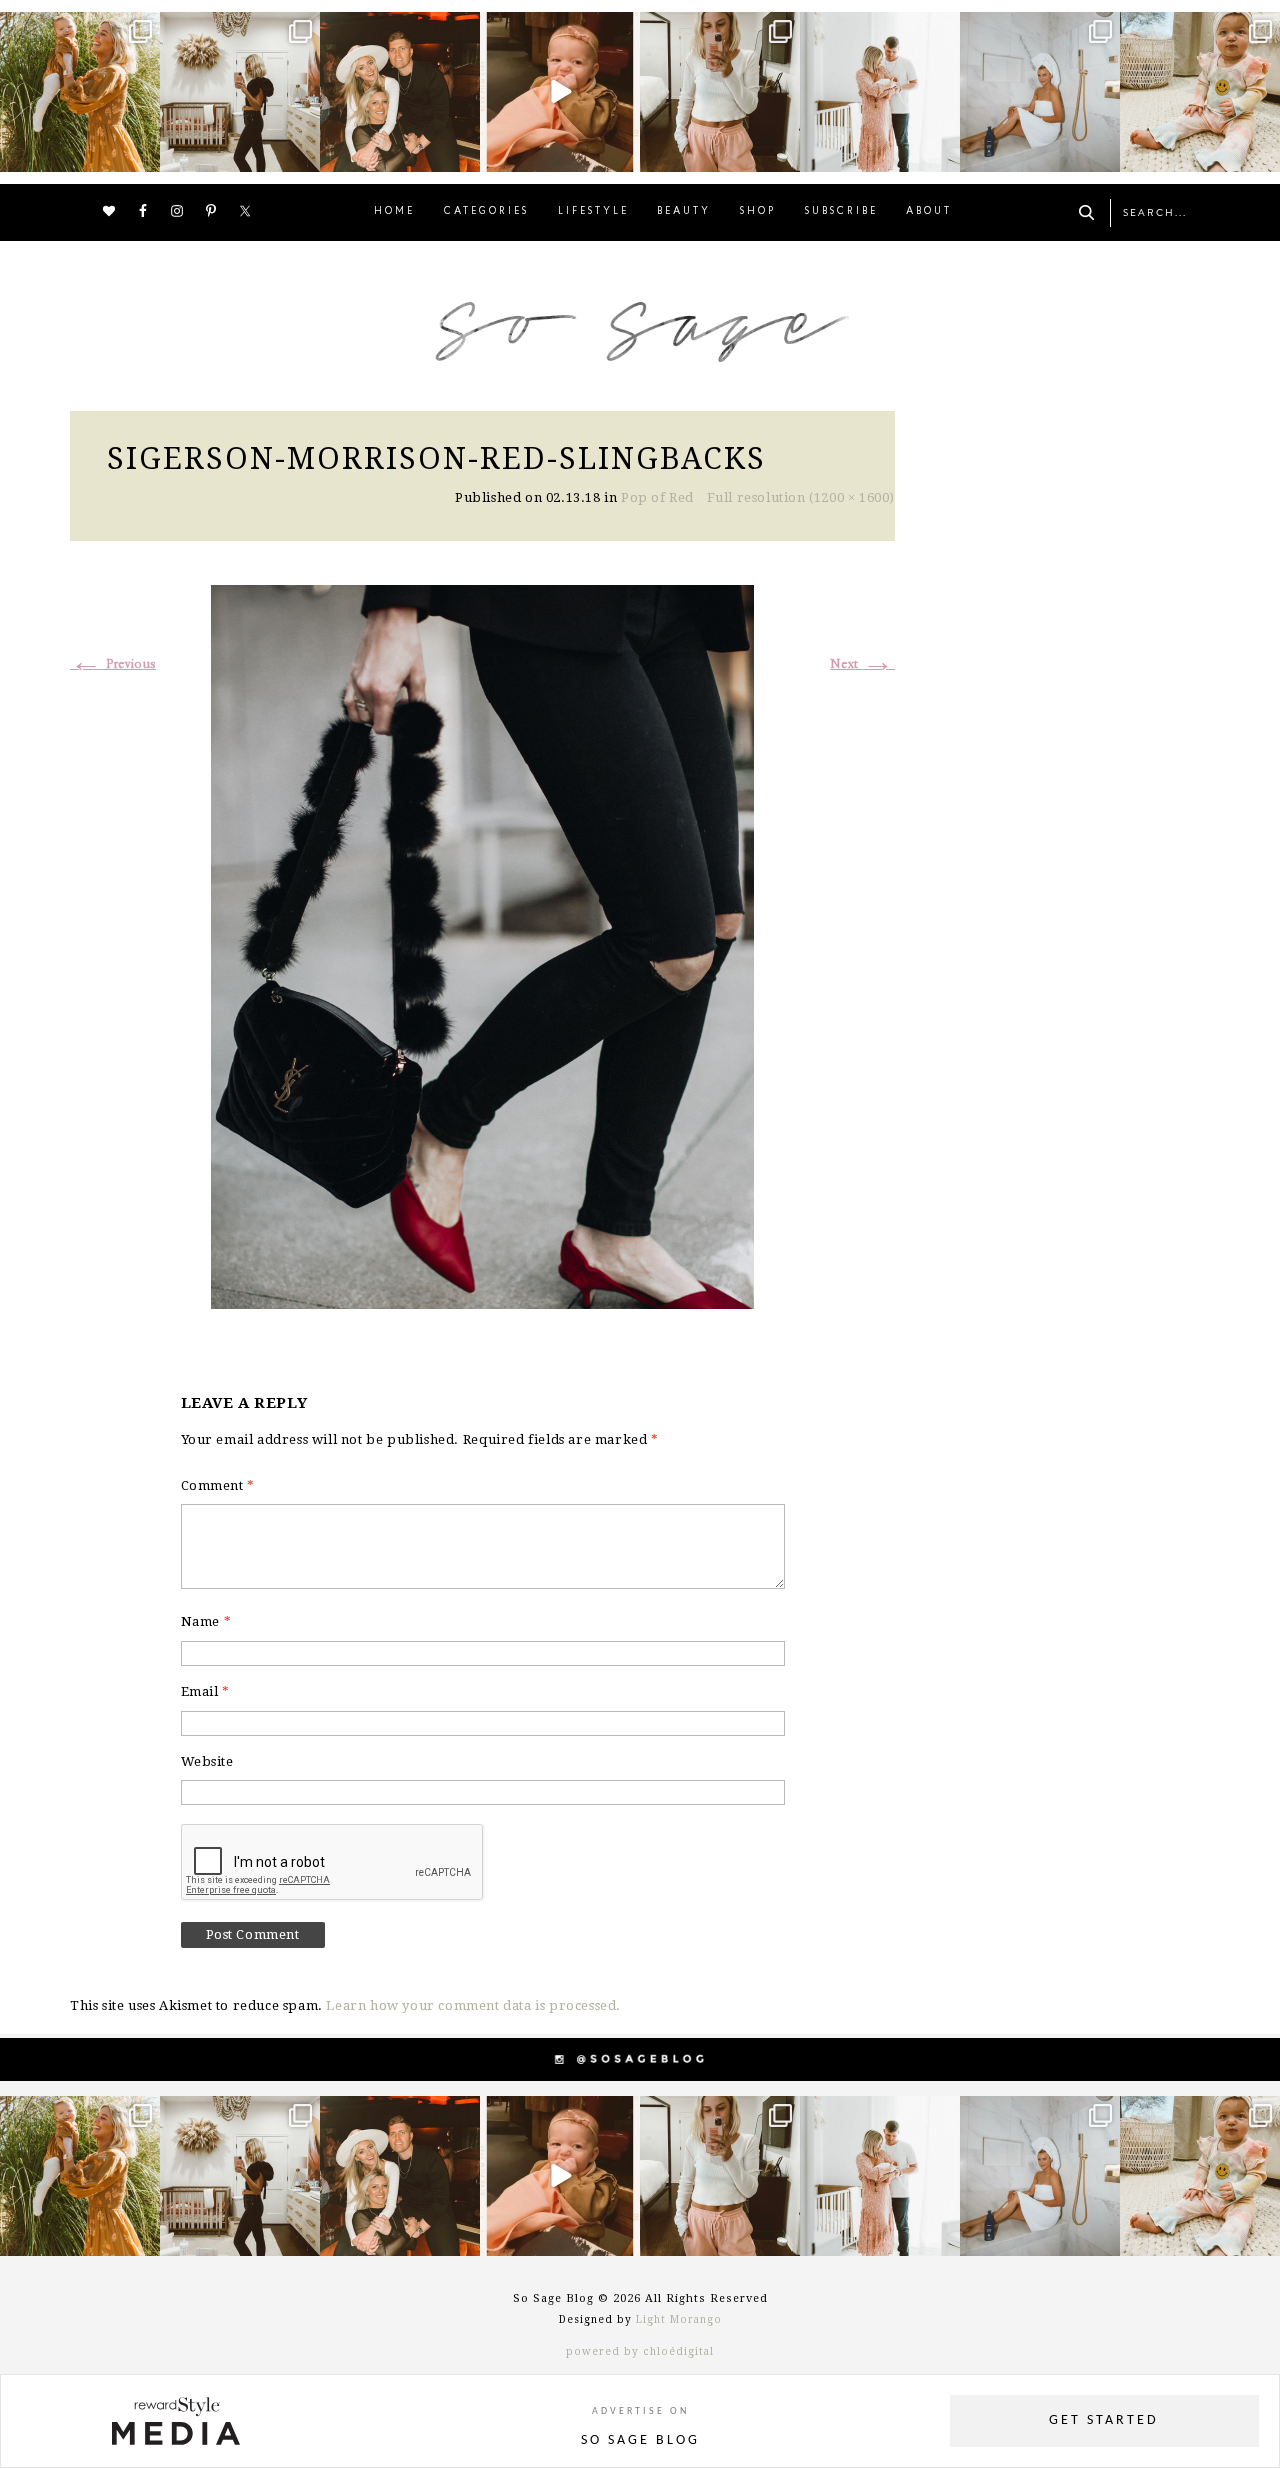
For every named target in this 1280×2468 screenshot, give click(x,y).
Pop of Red (657, 497)
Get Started (1104, 2420)
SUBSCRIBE (841, 211)
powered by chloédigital (640, 2351)
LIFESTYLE (593, 211)
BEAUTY (684, 211)
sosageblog (78, 29)
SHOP (758, 211)
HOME (394, 211)
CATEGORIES (486, 211)
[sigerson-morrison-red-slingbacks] (482, 944)
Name (206, 1621)
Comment (218, 1485)
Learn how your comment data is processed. (473, 2005)
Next (862, 664)
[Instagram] (142, 153)
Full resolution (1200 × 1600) (801, 497)
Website (207, 1761)
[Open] (80, 92)
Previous (113, 664)
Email (205, 1691)
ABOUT (929, 211)
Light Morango (679, 2319)
